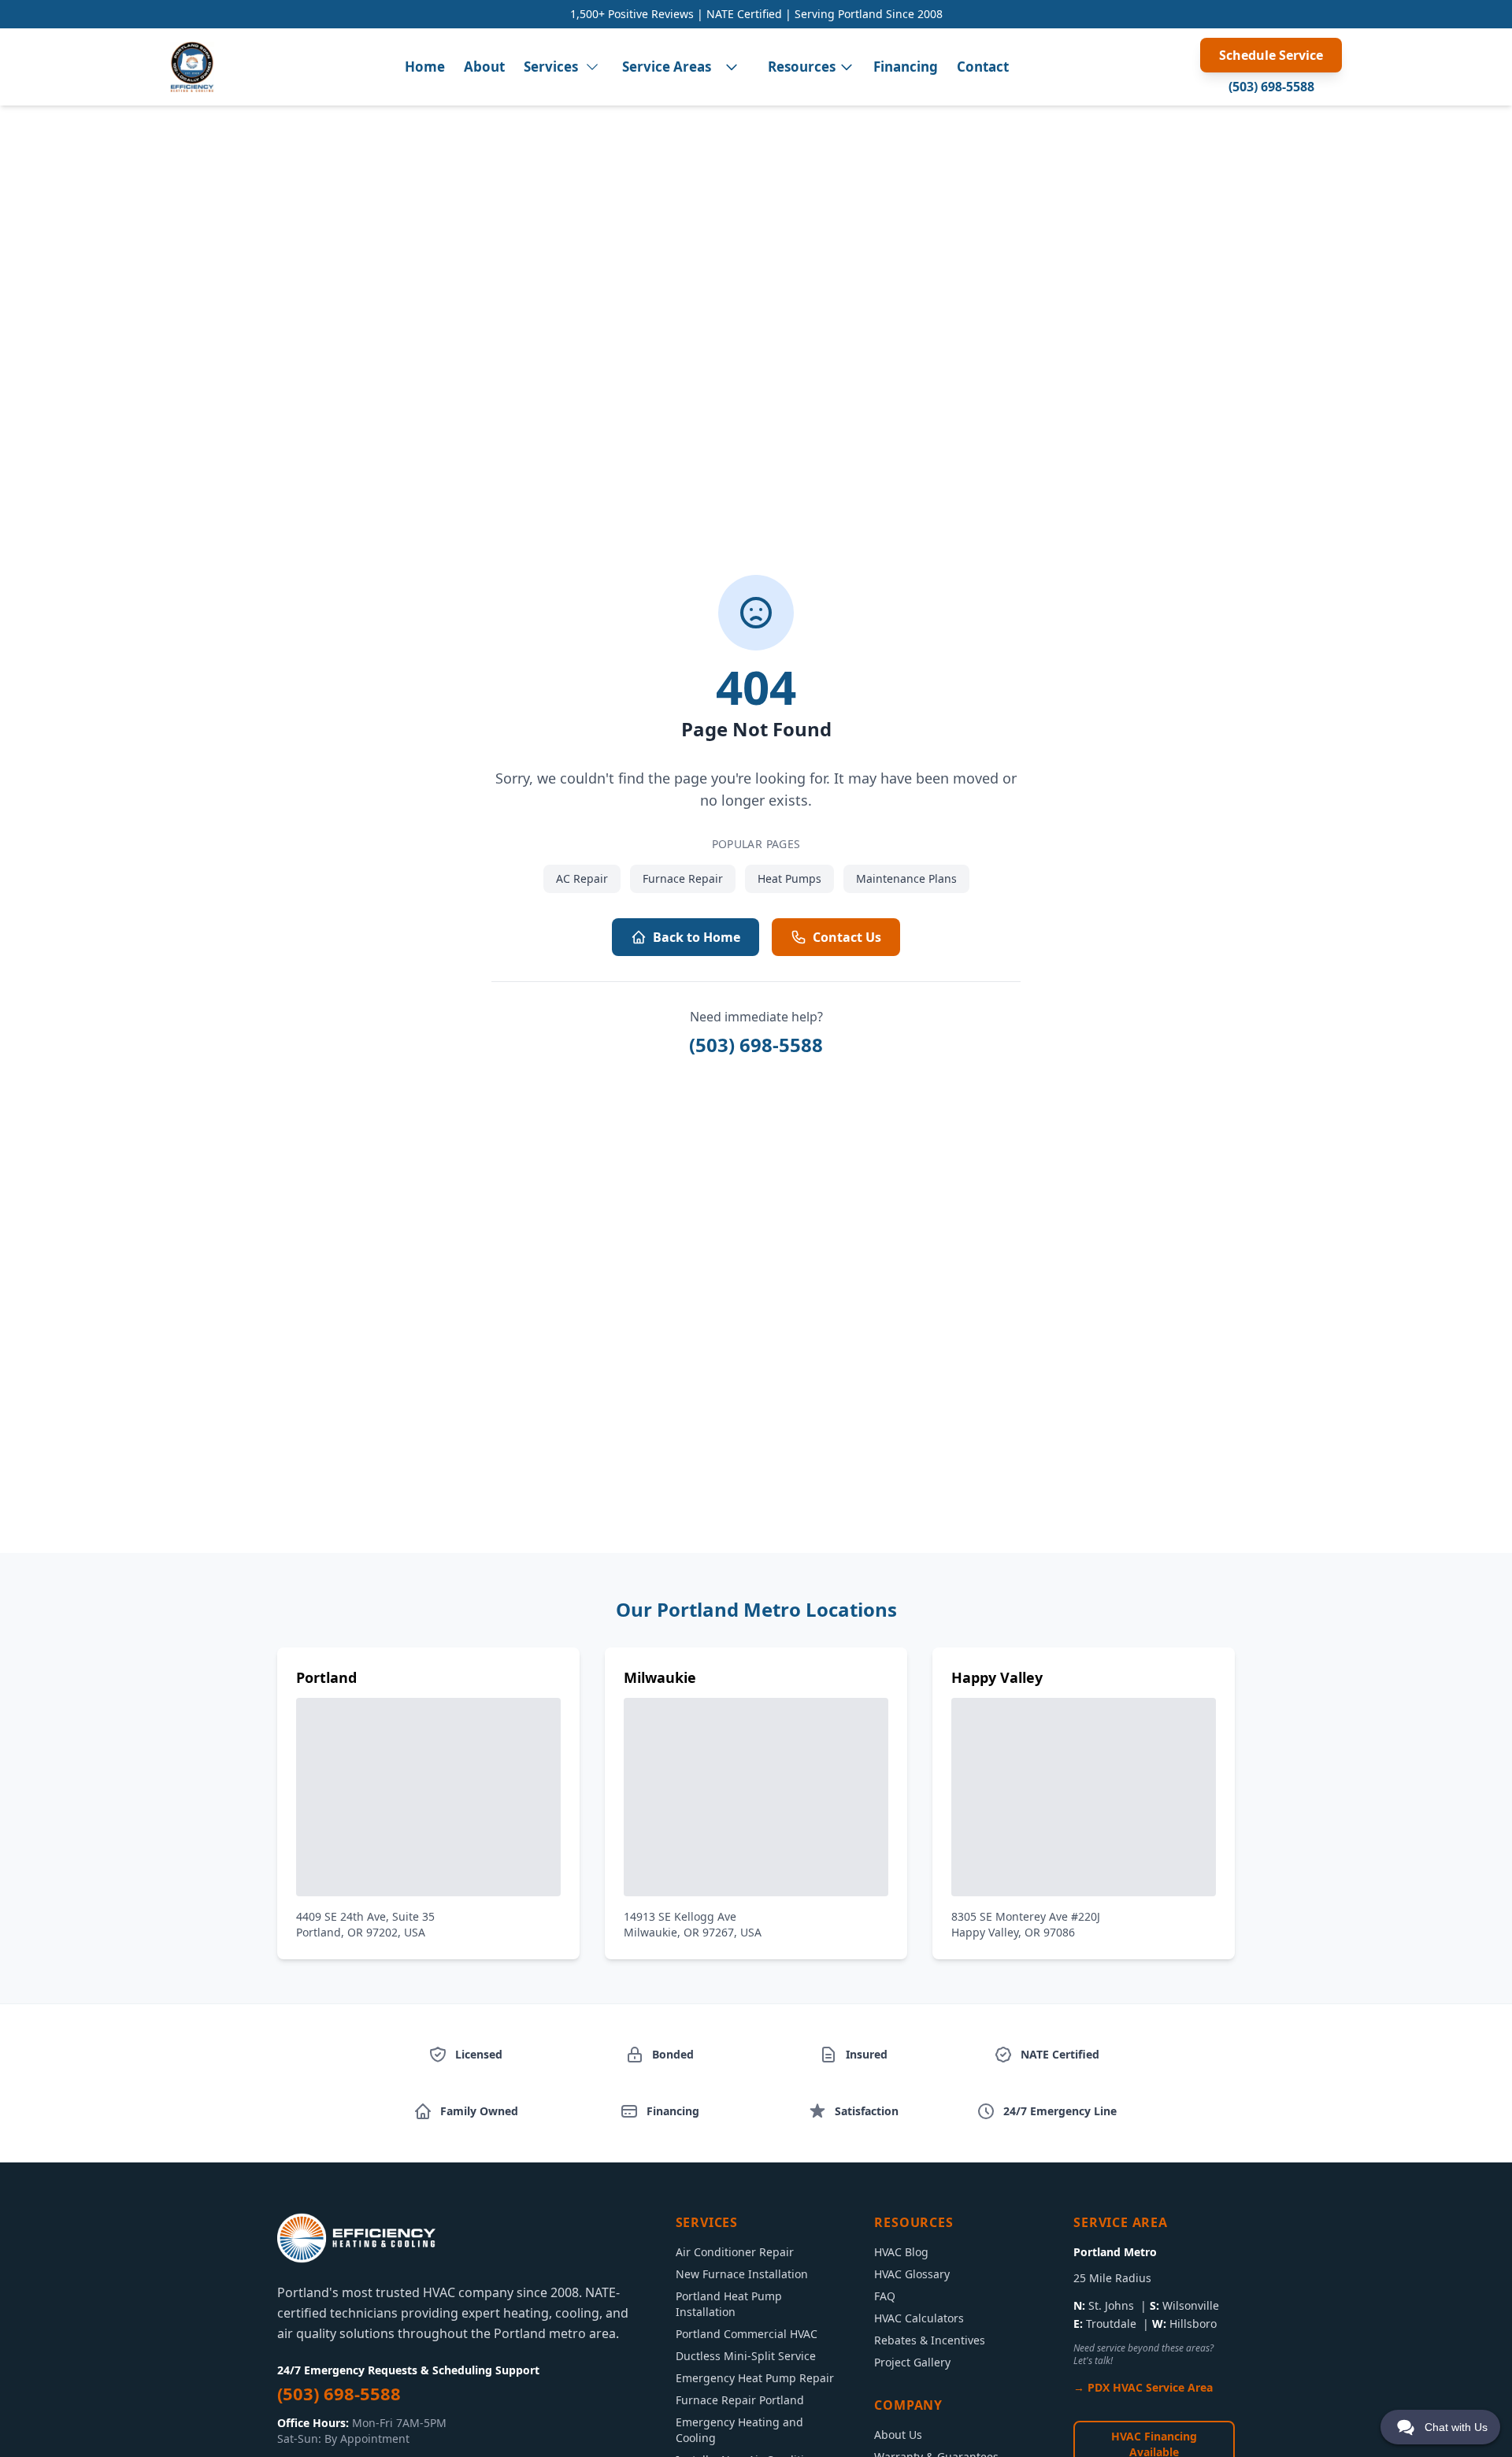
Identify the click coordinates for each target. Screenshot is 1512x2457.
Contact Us (847, 937)
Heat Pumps (789, 878)
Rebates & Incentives (930, 2340)
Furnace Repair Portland (740, 2400)
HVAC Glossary (912, 2274)
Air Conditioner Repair (735, 2252)
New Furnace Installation (742, 2274)
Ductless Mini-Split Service (746, 2356)
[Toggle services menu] (592, 67)
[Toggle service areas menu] (732, 67)
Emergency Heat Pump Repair (755, 2378)
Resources (802, 67)
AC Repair (582, 878)
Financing (906, 67)
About (484, 67)
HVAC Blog (901, 2252)
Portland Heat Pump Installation (729, 2304)
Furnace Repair (683, 878)
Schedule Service (1271, 55)
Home (425, 67)
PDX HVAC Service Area (1150, 2387)
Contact (983, 67)
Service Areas (667, 67)
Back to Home (697, 937)
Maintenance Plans (906, 878)
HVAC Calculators (919, 2318)
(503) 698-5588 (1271, 87)
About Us (898, 2435)
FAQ (885, 2296)
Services (551, 67)
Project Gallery (912, 2362)
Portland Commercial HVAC (747, 2334)
